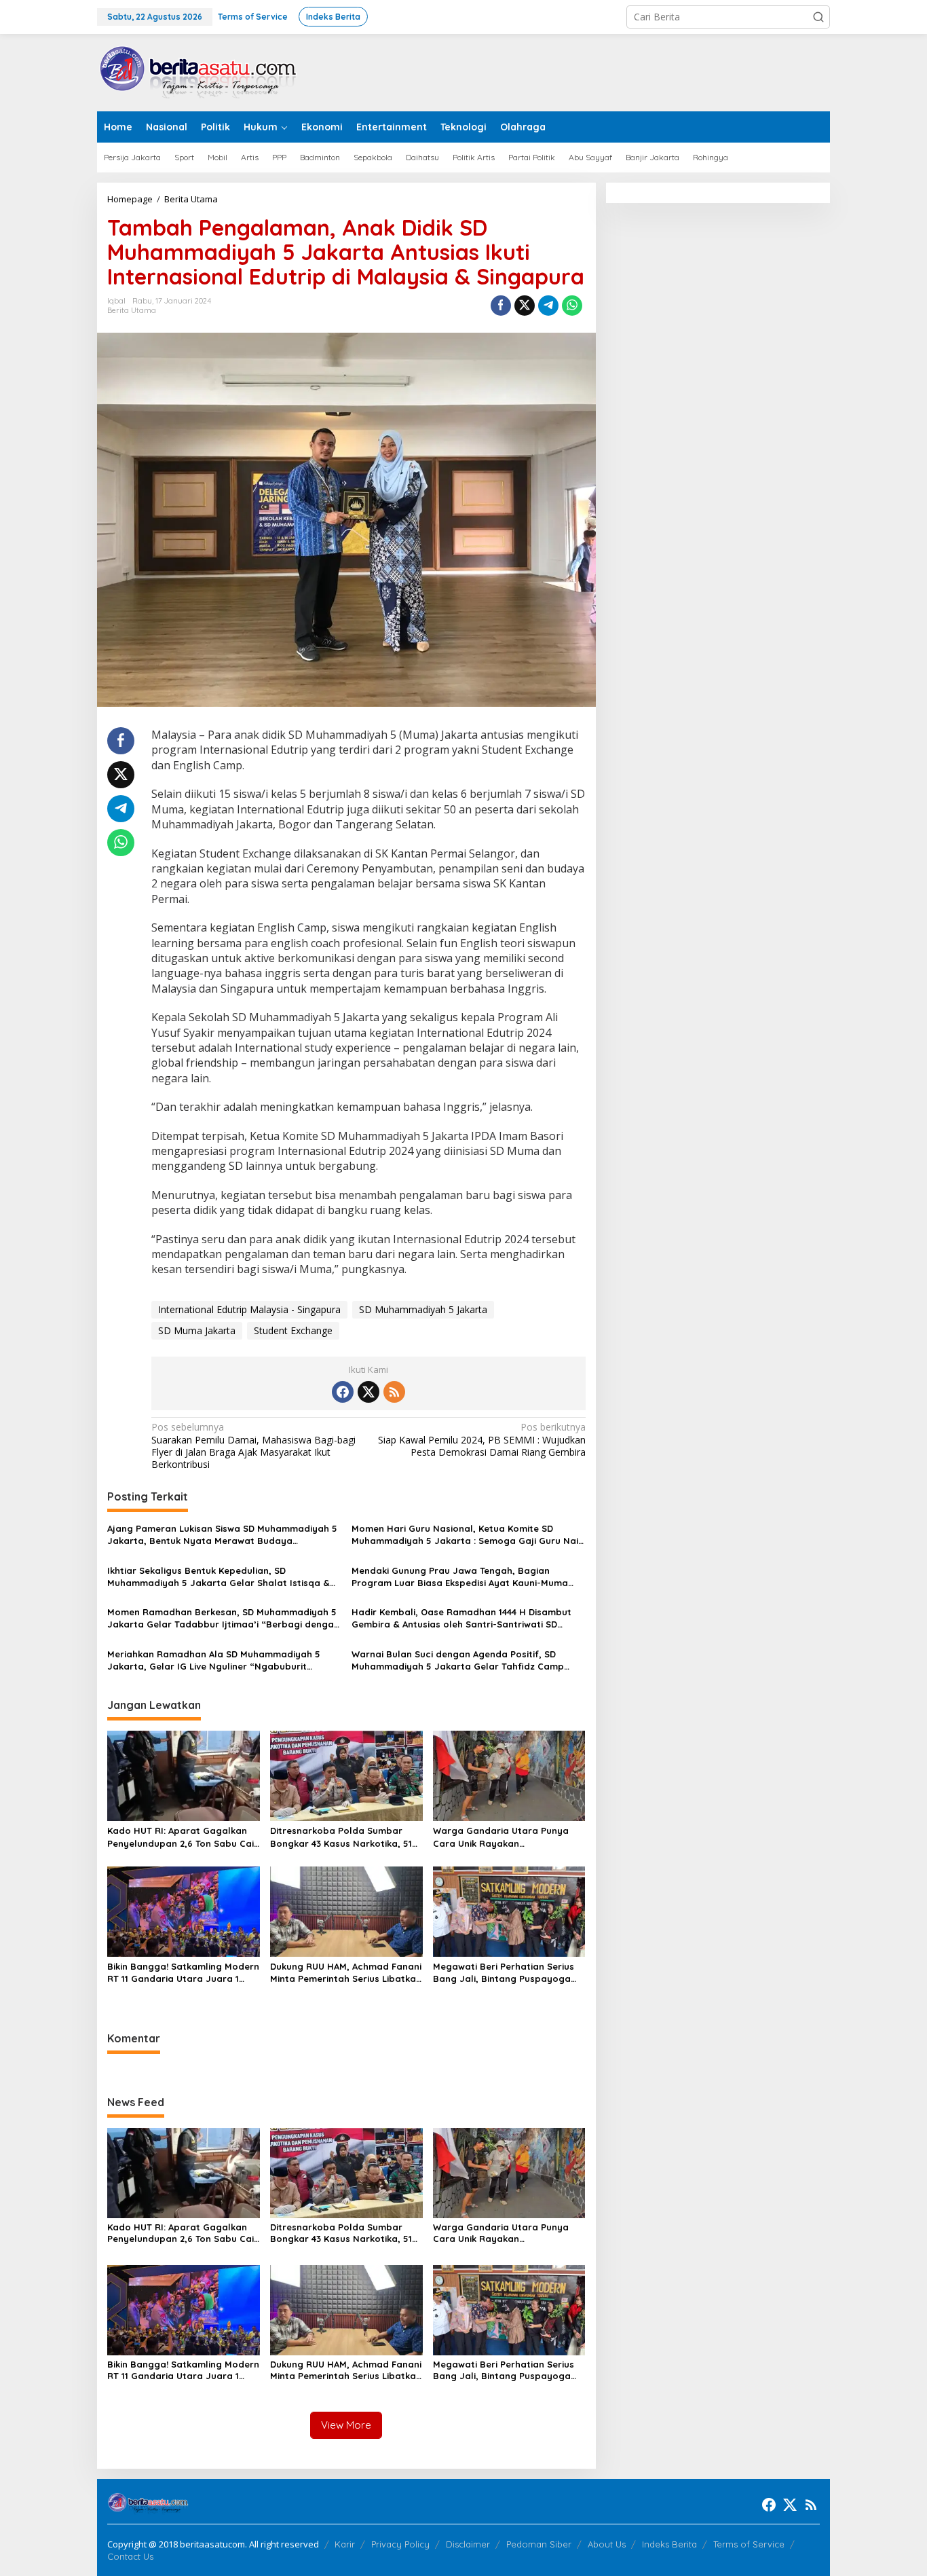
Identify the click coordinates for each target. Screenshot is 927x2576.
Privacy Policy (400, 2544)
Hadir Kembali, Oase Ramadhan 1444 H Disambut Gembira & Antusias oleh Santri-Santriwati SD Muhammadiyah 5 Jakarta (461, 1618)
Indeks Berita (669, 2544)
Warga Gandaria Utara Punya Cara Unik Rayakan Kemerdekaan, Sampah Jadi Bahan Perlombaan (501, 1837)
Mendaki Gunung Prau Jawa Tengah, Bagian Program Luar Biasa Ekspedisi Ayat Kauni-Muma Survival (460, 1577)
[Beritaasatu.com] (199, 72)
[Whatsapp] (572, 306)
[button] (818, 17)
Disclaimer (468, 2544)
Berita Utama (132, 310)
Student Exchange (293, 1330)
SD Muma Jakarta (197, 1330)
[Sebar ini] (501, 306)
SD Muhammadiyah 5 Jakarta (423, 1309)
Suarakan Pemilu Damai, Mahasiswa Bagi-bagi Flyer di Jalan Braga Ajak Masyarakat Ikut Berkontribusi (253, 1446)
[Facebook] (343, 1392)
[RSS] (394, 1392)
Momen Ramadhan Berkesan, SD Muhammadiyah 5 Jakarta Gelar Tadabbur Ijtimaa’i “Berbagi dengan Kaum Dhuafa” (223, 1618)
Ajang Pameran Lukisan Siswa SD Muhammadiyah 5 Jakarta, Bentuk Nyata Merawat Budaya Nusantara (222, 1535)
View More (346, 2425)
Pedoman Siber (539, 2544)
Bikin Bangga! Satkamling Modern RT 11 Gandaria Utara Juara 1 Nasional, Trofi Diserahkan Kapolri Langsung (183, 1973)
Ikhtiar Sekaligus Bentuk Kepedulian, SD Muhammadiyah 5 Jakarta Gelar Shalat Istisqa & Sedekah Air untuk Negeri (219, 1577)
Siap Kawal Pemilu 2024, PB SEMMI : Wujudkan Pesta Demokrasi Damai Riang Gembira (481, 1439)
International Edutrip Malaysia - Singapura (249, 1309)
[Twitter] (368, 1392)
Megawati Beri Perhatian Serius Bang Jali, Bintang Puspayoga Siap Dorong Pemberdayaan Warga (504, 1973)
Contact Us (130, 2556)
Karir (345, 2544)
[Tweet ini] (525, 306)
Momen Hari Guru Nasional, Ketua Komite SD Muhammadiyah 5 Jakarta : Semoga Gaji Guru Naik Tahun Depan (467, 1535)
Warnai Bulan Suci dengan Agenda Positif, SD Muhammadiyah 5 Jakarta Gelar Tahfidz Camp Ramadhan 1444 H (458, 1660)
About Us (607, 2544)
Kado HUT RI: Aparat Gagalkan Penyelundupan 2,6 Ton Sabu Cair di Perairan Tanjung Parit (183, 1837)
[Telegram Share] (548, 306)
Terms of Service (749, 2544)
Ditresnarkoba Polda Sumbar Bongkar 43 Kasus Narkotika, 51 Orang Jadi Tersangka (341, 1837)
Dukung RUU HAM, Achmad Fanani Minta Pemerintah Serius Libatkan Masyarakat (346, 1973)
